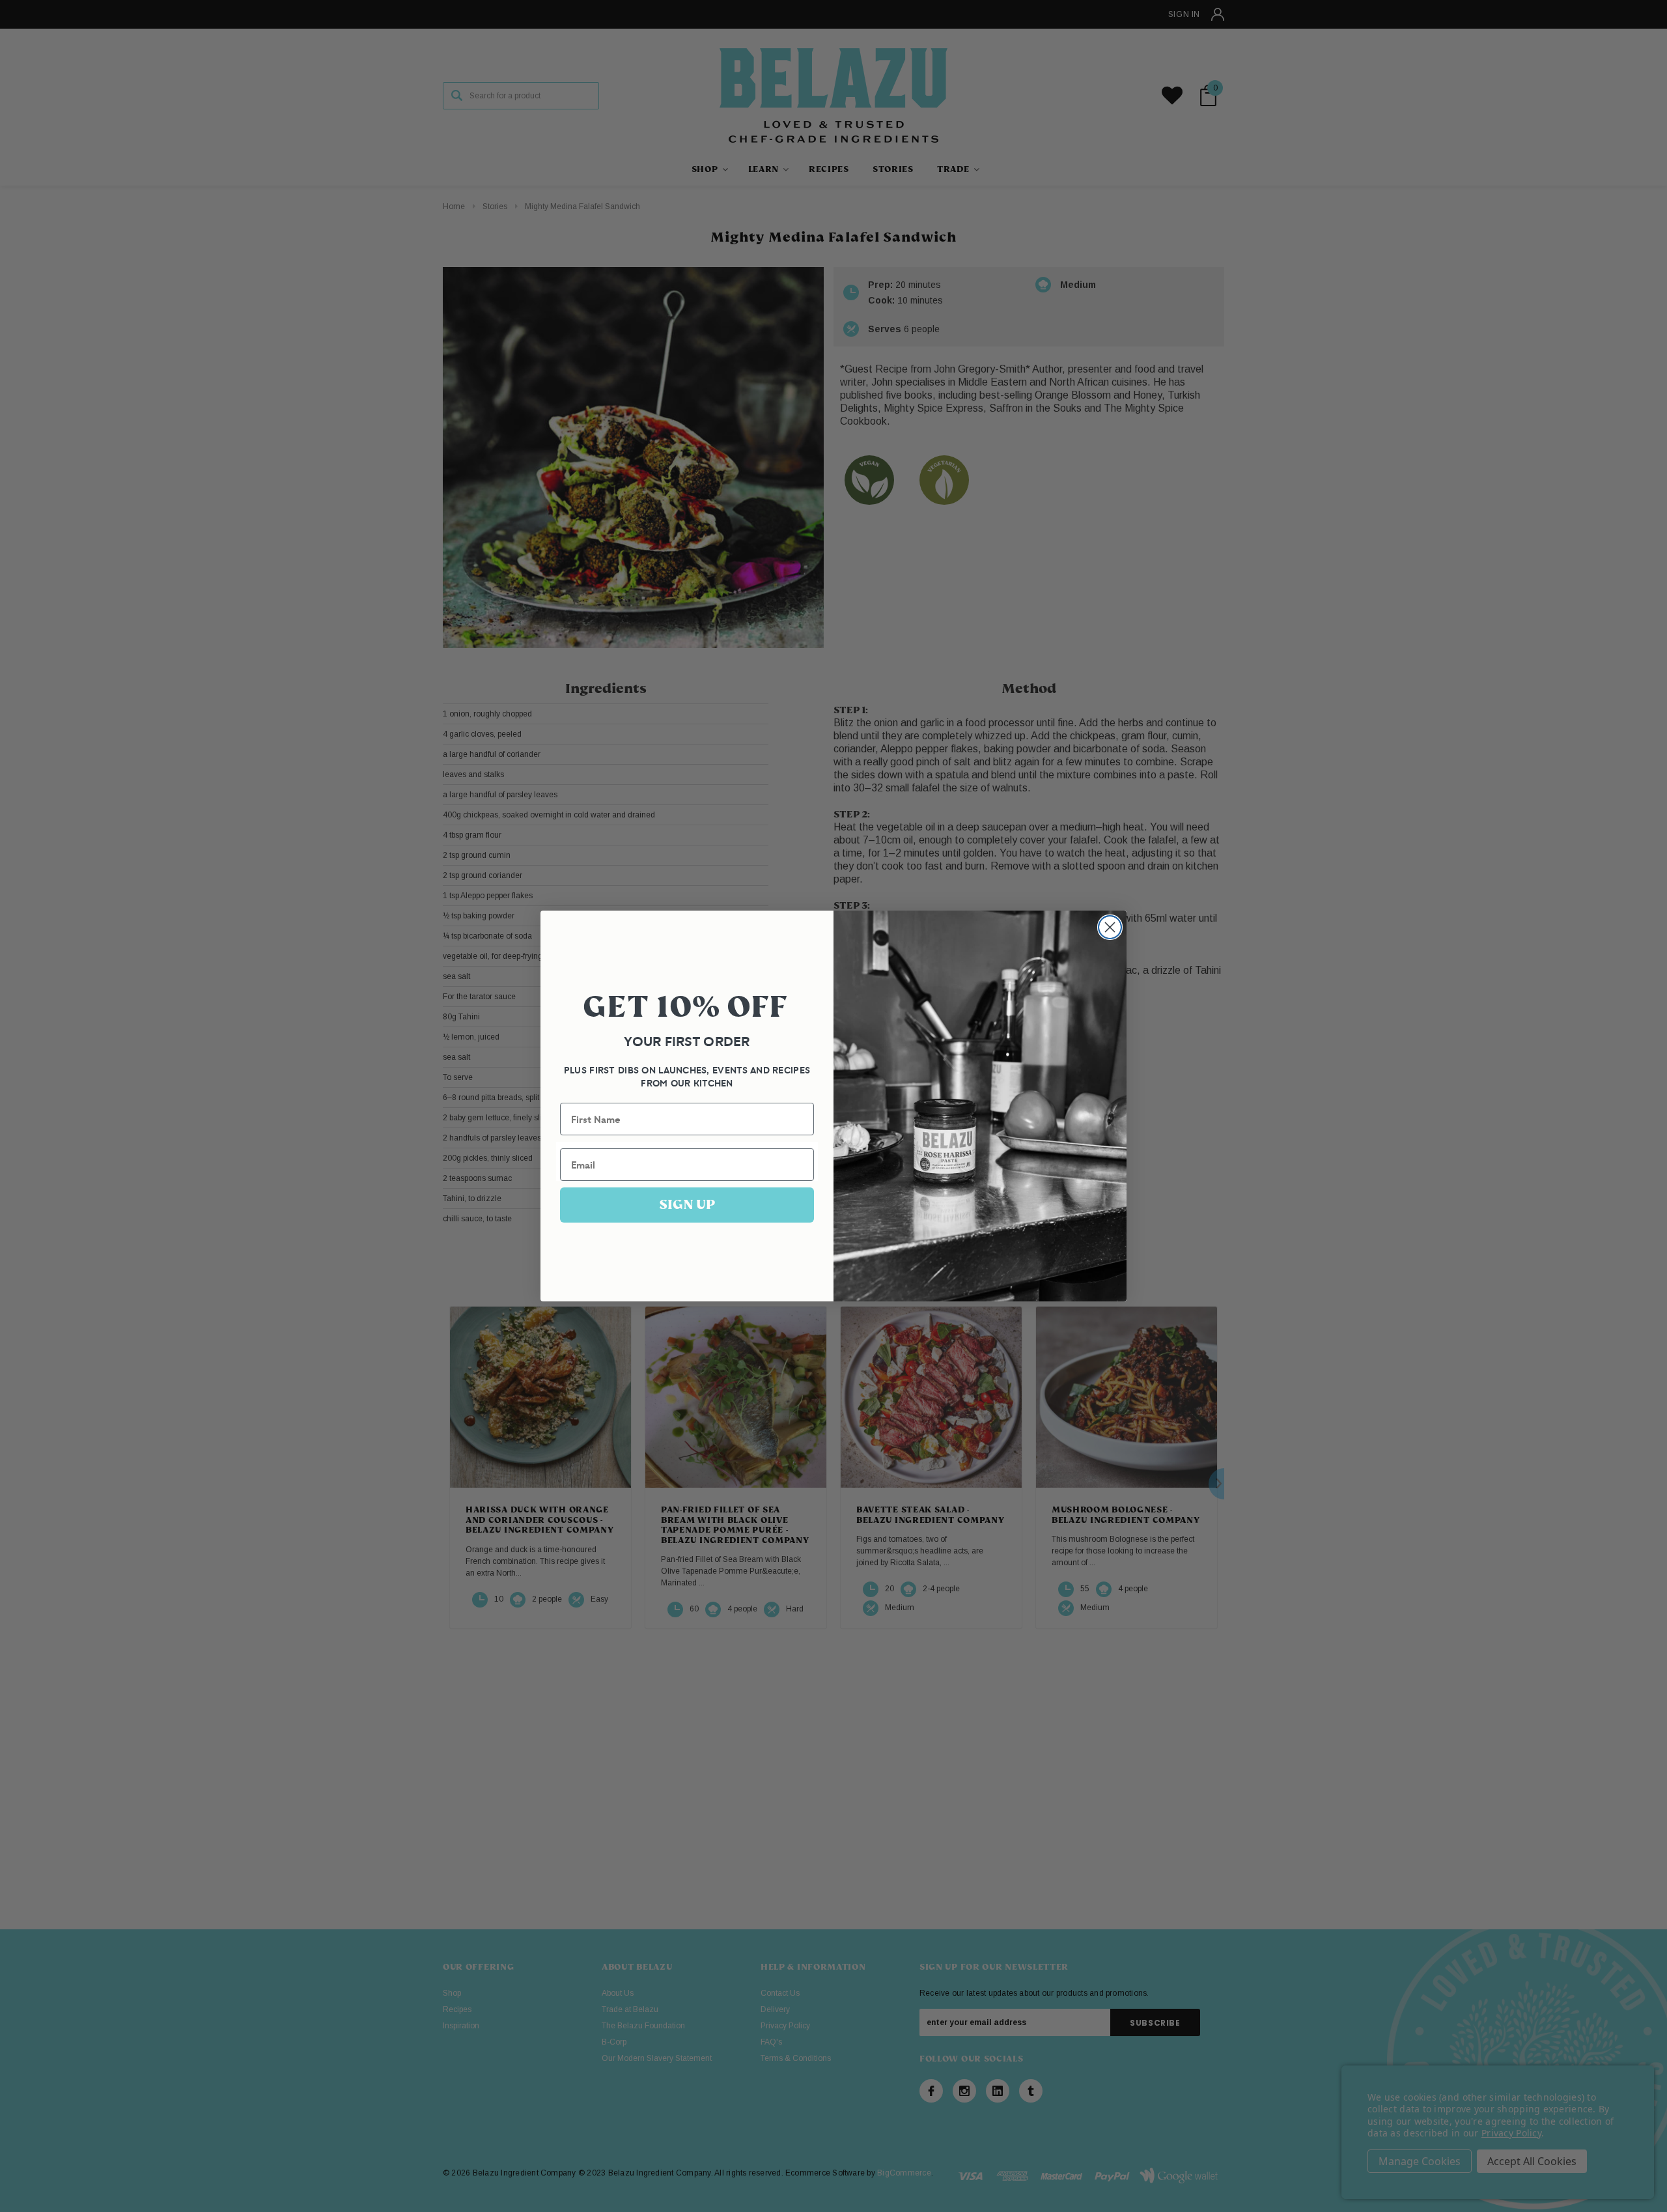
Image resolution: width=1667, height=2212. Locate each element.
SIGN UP (687, 1205)
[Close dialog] (1110, 927)
